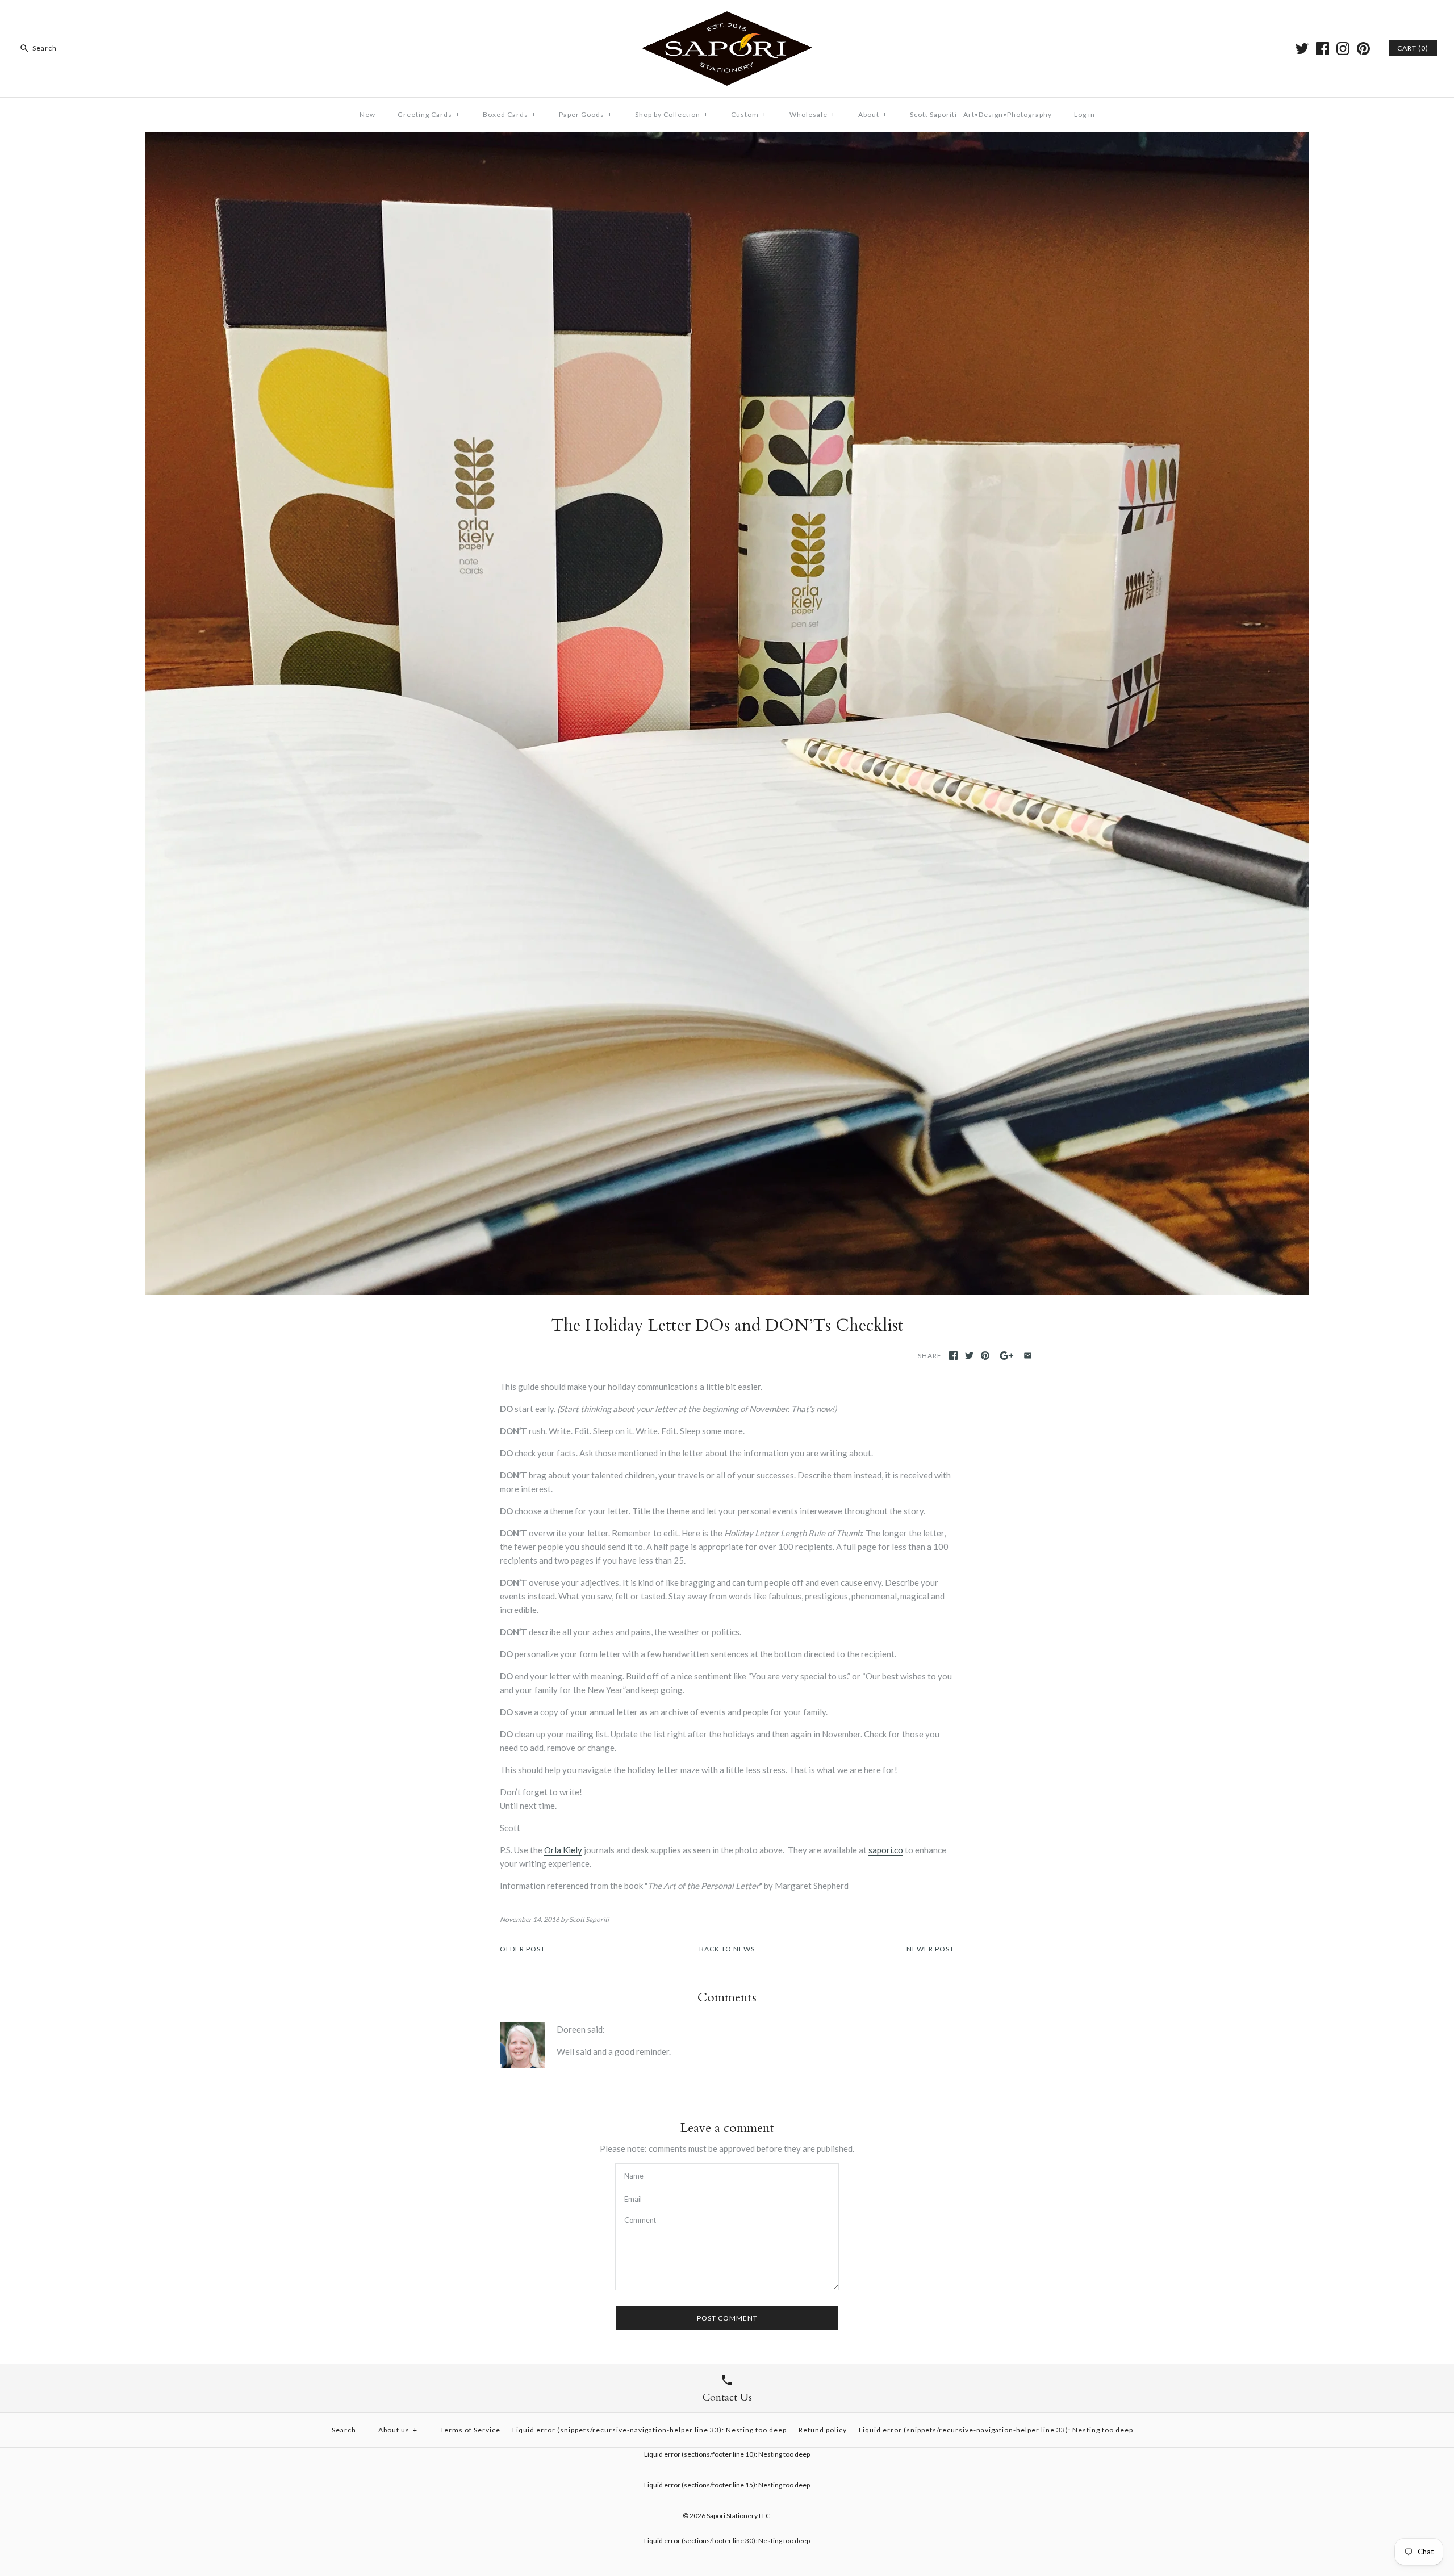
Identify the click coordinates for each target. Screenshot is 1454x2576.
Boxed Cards (509, 114)
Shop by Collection (672, 114)
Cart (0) (1413, 48)
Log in (1085, 114)
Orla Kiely (563, 1850)
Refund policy (823, 2430)
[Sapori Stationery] (727, 18)
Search (344, 2430)
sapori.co (886, 1850)
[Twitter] (1302, 49)
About (873, 114)
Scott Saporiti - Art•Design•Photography (981, 114)
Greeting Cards (429, 114)
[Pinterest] (1363, 49)
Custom (749, 114)
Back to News (727, 1949)
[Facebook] (1323, 49)
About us (398, 2430)
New (367, 114)
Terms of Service (470, 2430)
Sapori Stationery (732, 2516)
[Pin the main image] (985, 1356)
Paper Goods (586, 114)
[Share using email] (1028, 1356)
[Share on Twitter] (969, 1356)
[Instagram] (1343, 49)
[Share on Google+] (1007, 1356)
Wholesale (812, 114)
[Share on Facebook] (953, 1356)
